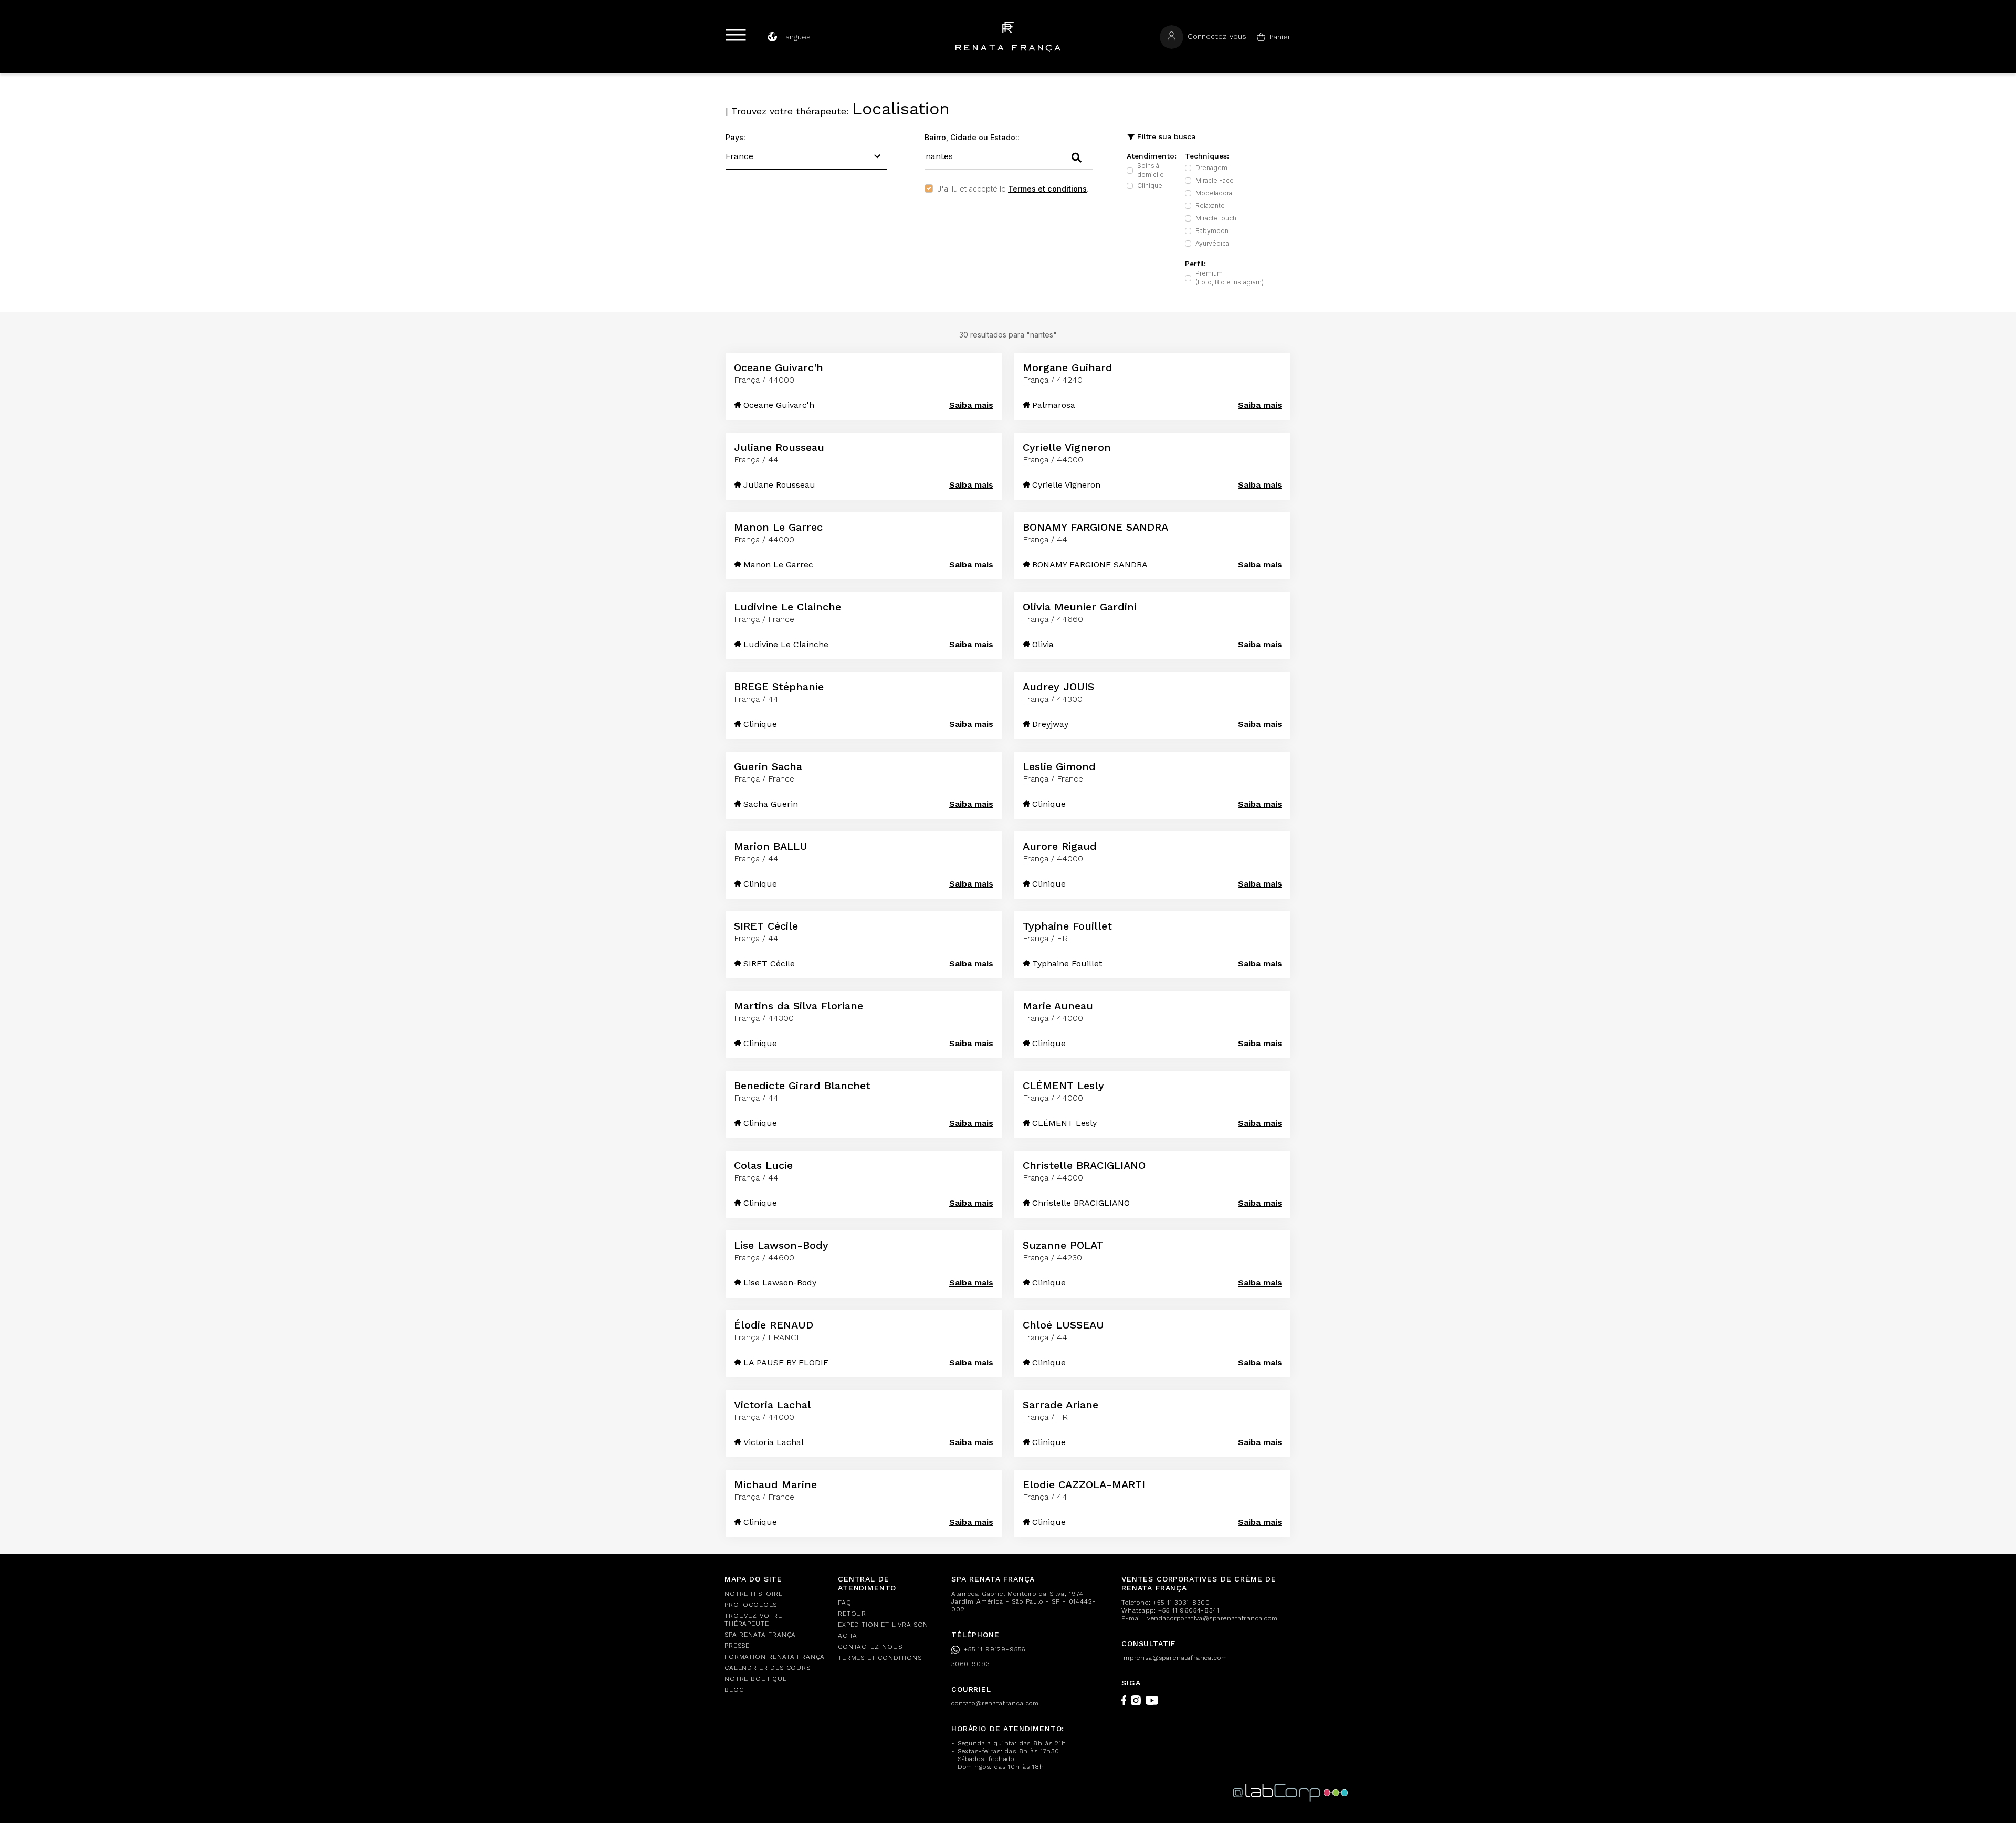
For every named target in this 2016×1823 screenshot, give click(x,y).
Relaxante (1210, 206)
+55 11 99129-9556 (995, 1649)
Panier (1280, 37)
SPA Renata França (760, 1635)
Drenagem (1211, 168)
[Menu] (736, 35)
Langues (796, 37)
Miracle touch (1216, 218)
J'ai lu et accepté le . (1013, 189)
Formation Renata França (775, 1657)
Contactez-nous (870, 1647)
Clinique (1150, 186)
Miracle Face (1215, 180)
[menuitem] (775, 1594)
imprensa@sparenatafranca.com (1174, 1658)
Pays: (736, 137)
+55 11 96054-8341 (1189, 1610)
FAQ (845, 1603)
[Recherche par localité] (1077, 157)
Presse (737, 1646)
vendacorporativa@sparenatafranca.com (1212, 1618)
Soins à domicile (1151, 170)
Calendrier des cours (768, 1668)
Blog (734, 1690)
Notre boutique (756, 1679)
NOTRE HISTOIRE (754, 1594)
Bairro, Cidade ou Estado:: (972, 137)
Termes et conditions (1047, 189)
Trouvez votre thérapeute (753, 1620)
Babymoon (1212, 231)
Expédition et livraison (883, 1625)
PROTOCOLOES (751, 1605)
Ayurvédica (1212, 243)
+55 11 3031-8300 (1181, 1603)
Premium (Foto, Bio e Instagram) (1230, 278)
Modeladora (1214, 193)
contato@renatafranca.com (995, 1703)
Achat (849, 1636)
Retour (852, 1614)
